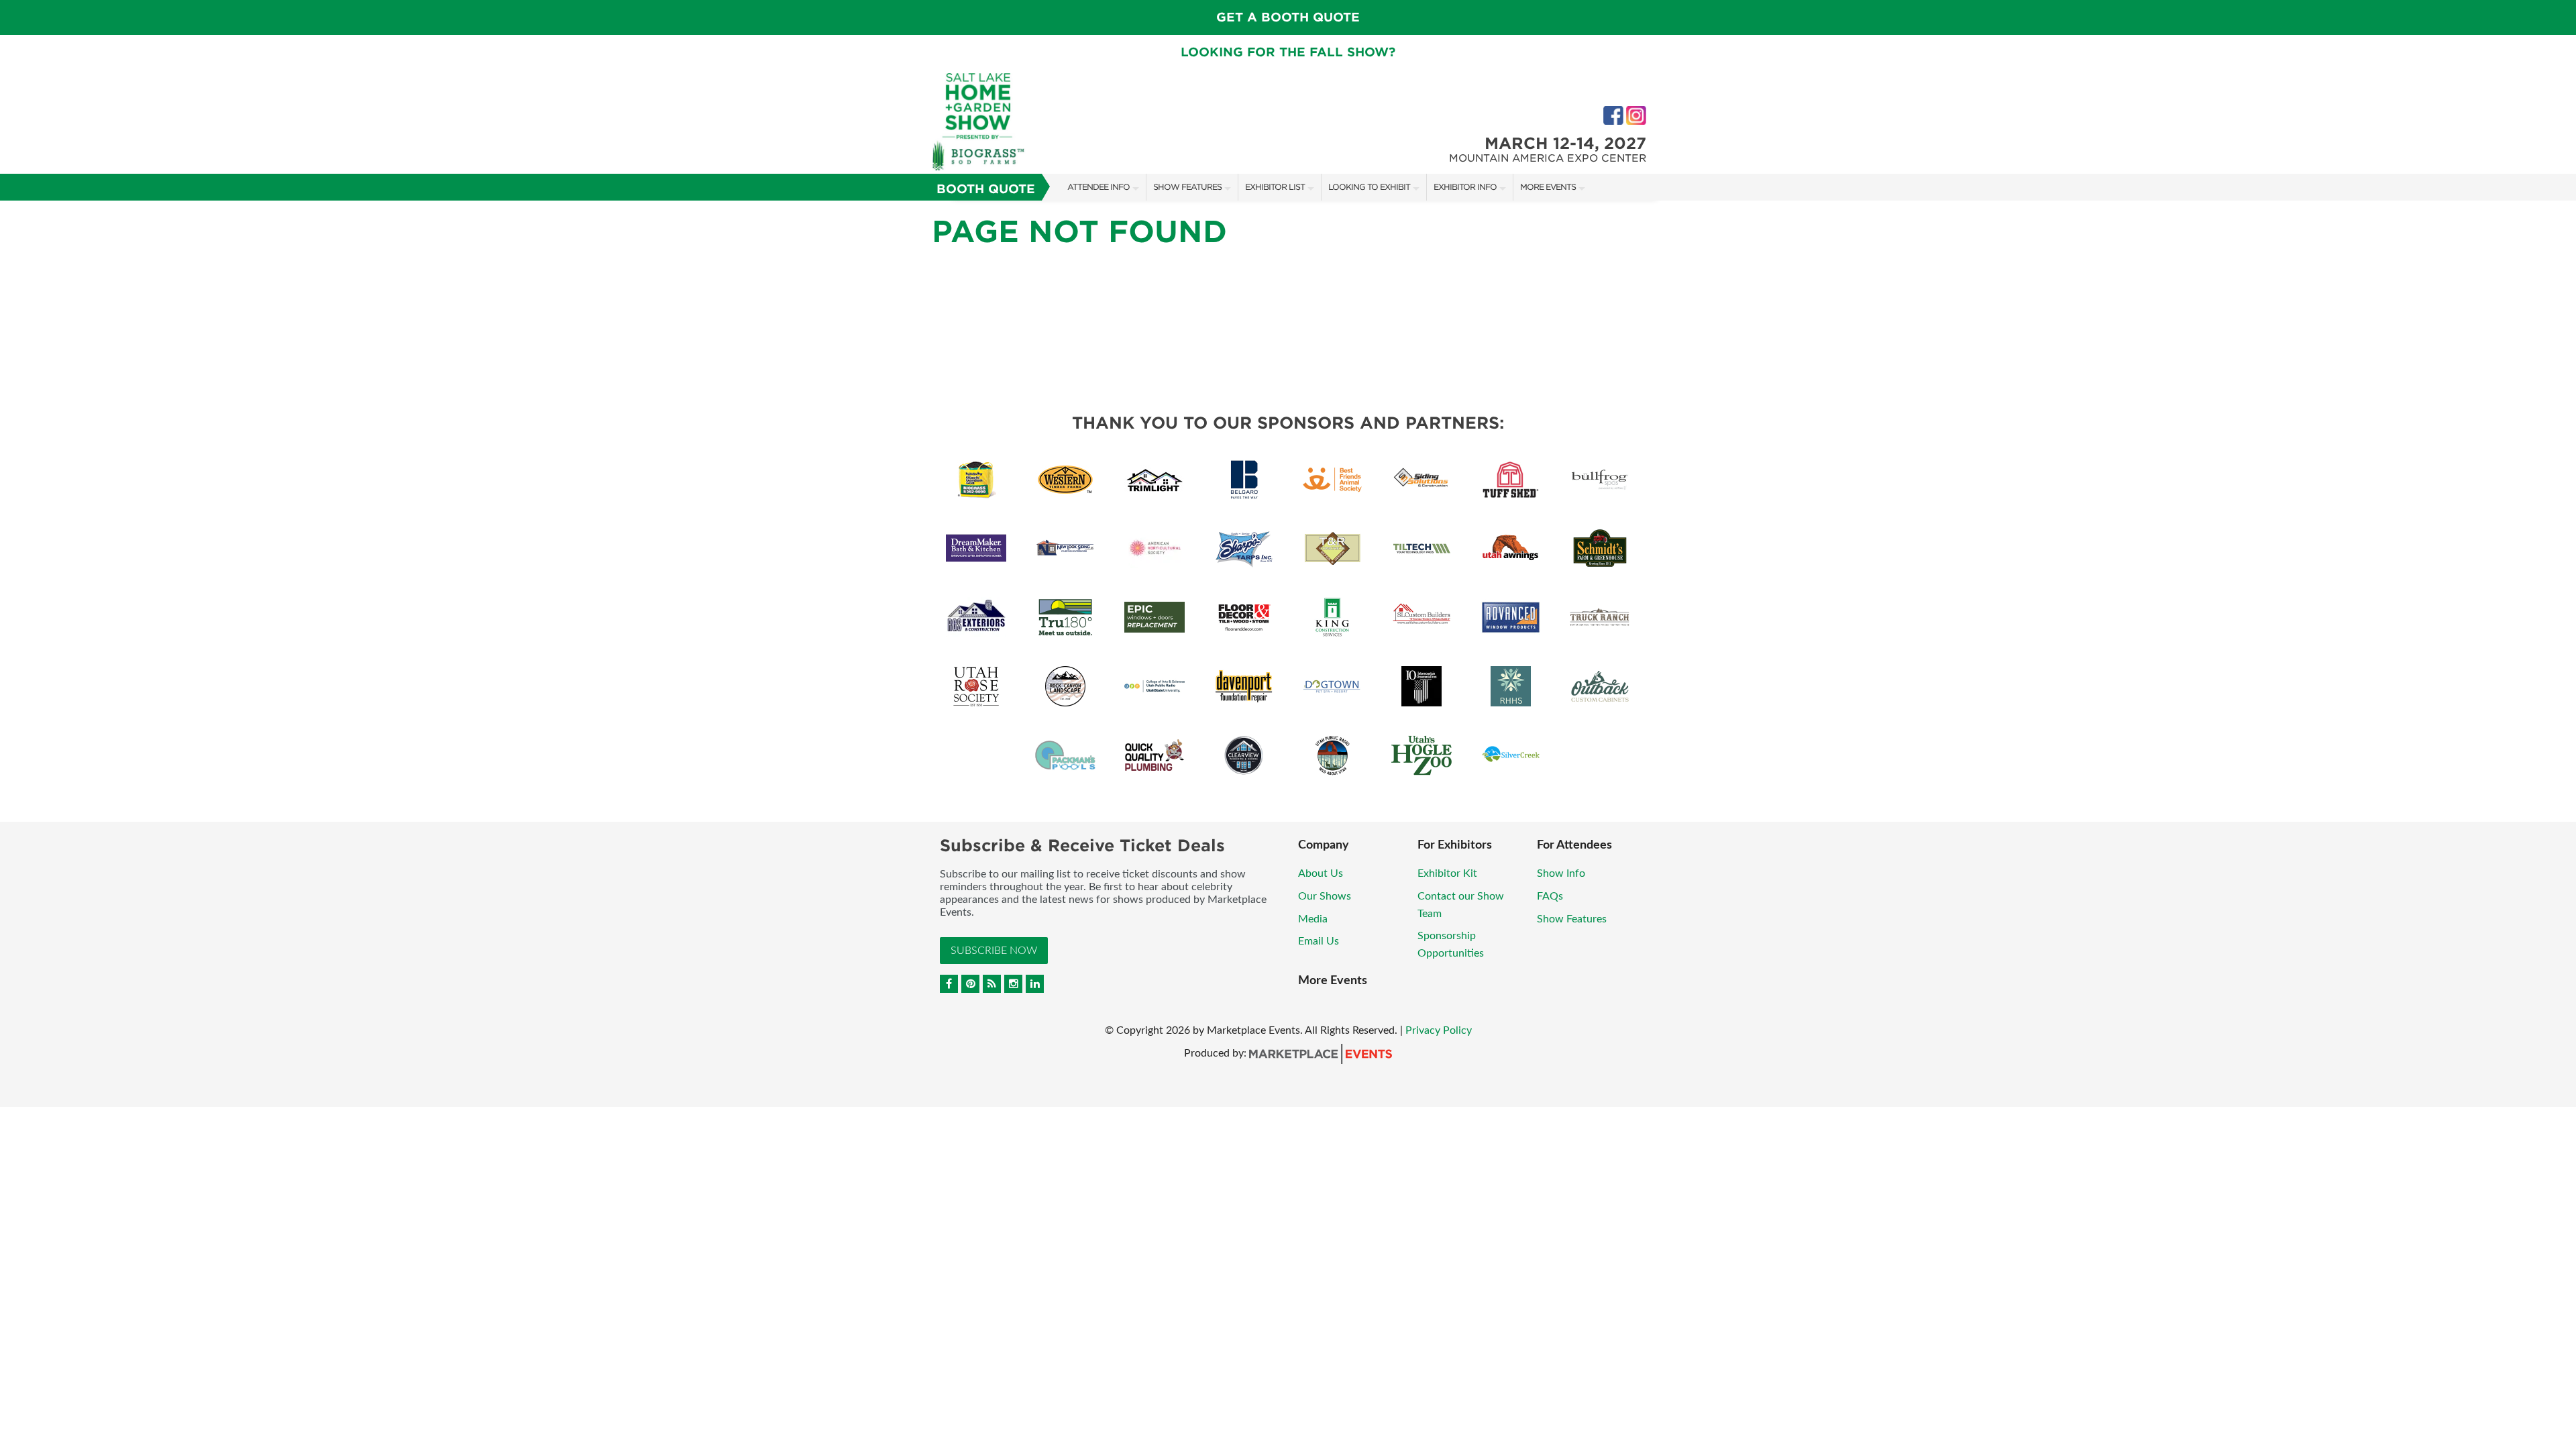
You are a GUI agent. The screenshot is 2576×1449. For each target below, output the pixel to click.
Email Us (1319, 941)
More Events (1548, 187)
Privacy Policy (1439, 1030)
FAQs (1550, 896)
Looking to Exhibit (1369, 187)
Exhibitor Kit (1447, 873)
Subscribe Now (994, 951)
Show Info (1561, 873)
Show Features (1187, 187)
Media (1313, 919)
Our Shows (1325, 896)
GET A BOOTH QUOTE (1288, 17)
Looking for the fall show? (1288, 52)
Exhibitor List (1275, 187)
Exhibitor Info (1465, 187)
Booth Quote (986, 189)
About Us (1321, 873)
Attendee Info (1098, 187)
